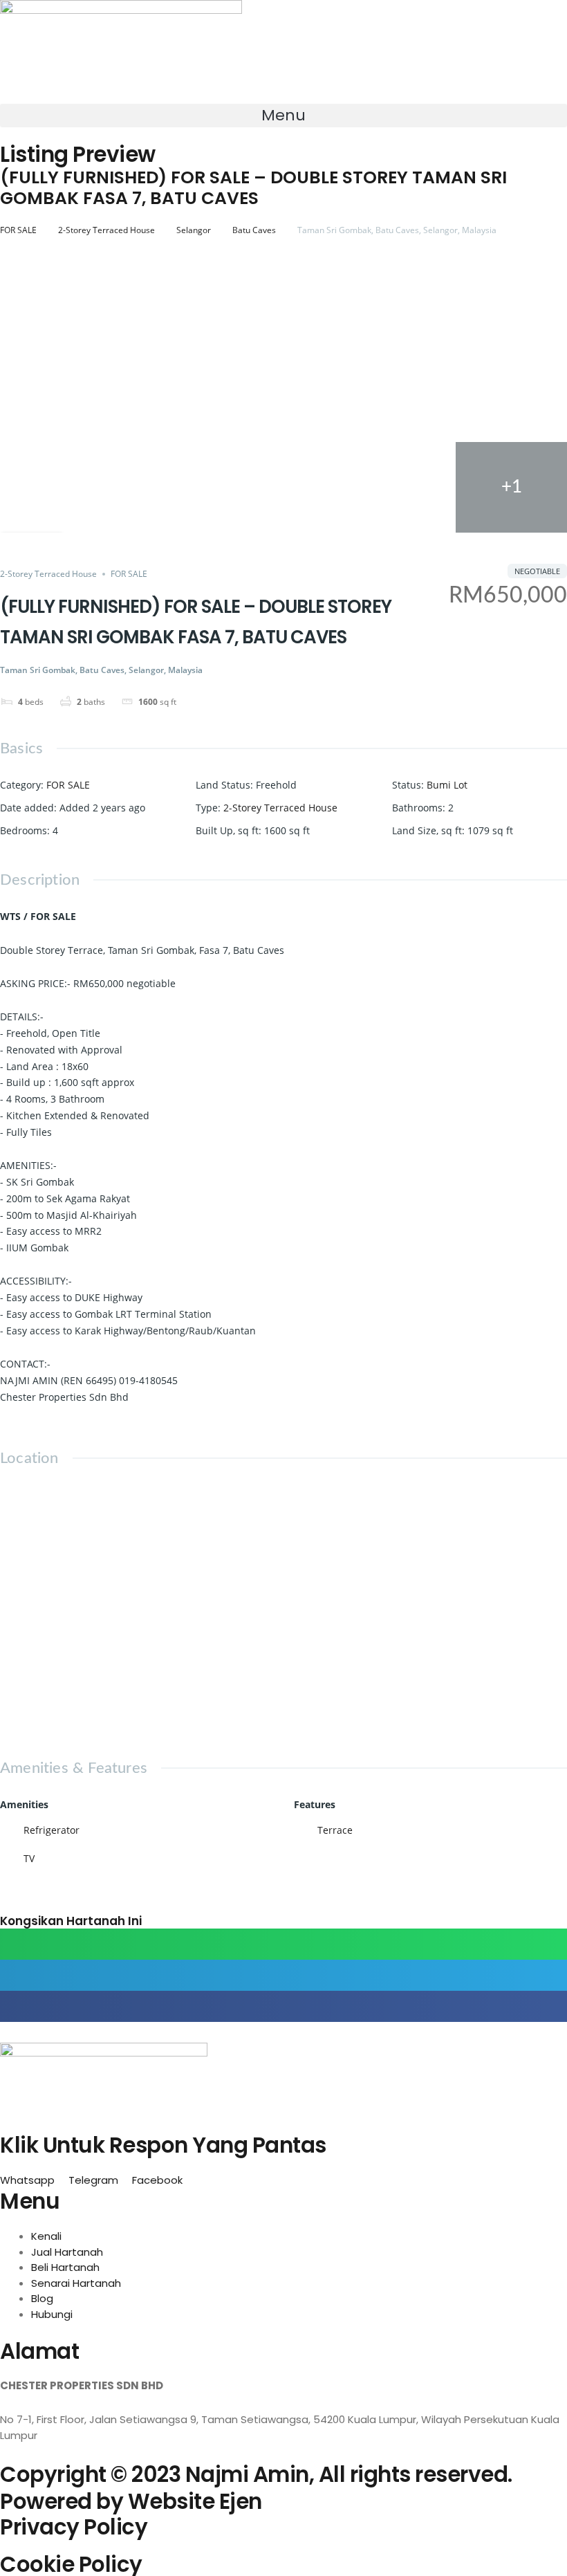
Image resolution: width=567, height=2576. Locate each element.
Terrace (335, 1830)
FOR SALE (18, 230)
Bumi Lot (447, 785)
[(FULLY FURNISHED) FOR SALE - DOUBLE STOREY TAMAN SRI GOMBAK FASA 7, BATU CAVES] (511, 294)
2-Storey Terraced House (106, 230)
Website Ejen (195, 2501)
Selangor (194, 230)
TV (29, 1858)
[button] (283, 116)
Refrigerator (52, 1830)
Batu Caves (254, 230)
